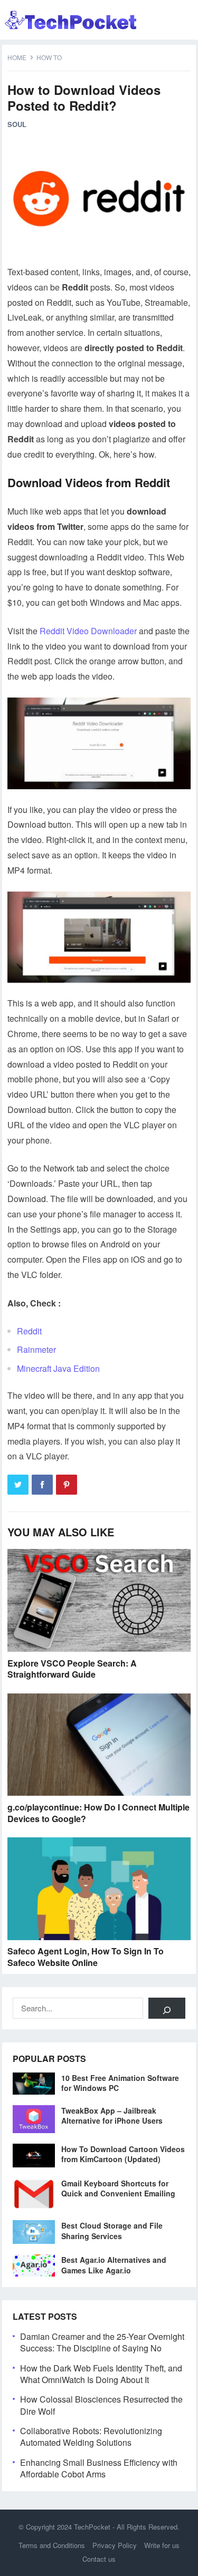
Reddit (29, 1331)
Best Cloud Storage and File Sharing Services (112, 2230)
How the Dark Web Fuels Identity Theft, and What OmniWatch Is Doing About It (101, 2374)
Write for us (162, 2545)
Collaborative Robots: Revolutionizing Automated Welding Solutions (91, 2437)
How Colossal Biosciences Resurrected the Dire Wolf (101, 2405)
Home (17, 57)
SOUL (17, 124)
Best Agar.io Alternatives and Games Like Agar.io (114, 2265)
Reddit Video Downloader (88, 631)
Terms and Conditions (52, 2545)
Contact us (99, 2559)
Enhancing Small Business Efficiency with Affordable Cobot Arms (99, 2468)
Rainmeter (36, 1349)
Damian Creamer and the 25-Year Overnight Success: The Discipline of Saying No (102, 2342)
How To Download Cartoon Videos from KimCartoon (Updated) (123, 2154)
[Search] (167, 2008)
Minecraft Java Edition (58, 1368)
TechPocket (92, 2527)
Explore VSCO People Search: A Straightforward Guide (72, 1669)
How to (49, 57)
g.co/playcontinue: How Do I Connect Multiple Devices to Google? (98, 1813)
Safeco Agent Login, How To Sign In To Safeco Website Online (86, 1957)
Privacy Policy (115, 2545)
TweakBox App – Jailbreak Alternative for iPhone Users (112, 2115)
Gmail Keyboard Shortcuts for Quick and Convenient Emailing (118, 2188)
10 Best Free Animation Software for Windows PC (120, 2083)
